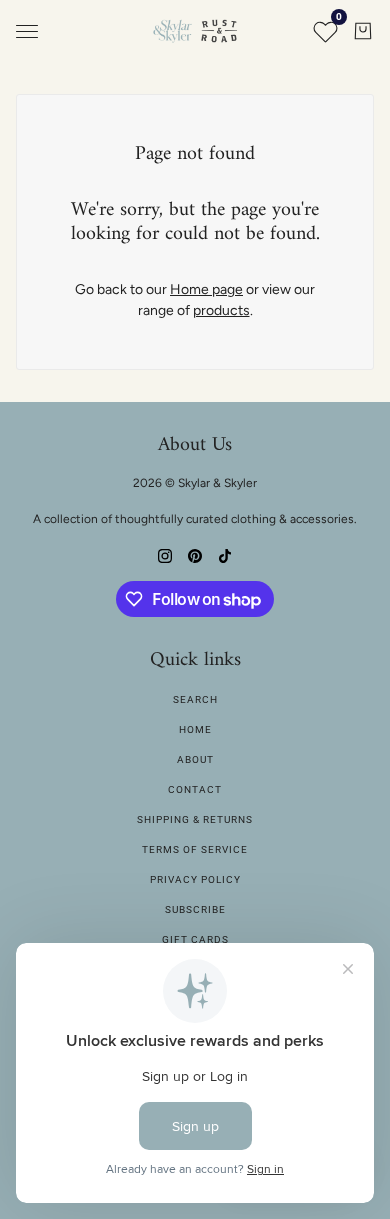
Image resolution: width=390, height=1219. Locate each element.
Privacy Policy (195, 879)
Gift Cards (195, 939)
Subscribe (195, 909)
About (195, 759)
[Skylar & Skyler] (195, 31)
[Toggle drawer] (27, 31)
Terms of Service (195, 849)
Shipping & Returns (195, 819)
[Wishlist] (325, 31)
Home (195, 729)
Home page (206, 289)
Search (195, 699)
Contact (195, 789)
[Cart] (363, 31)
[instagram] (165, 554)
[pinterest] (195, 554)
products (221, 310)
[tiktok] (225, 554)
